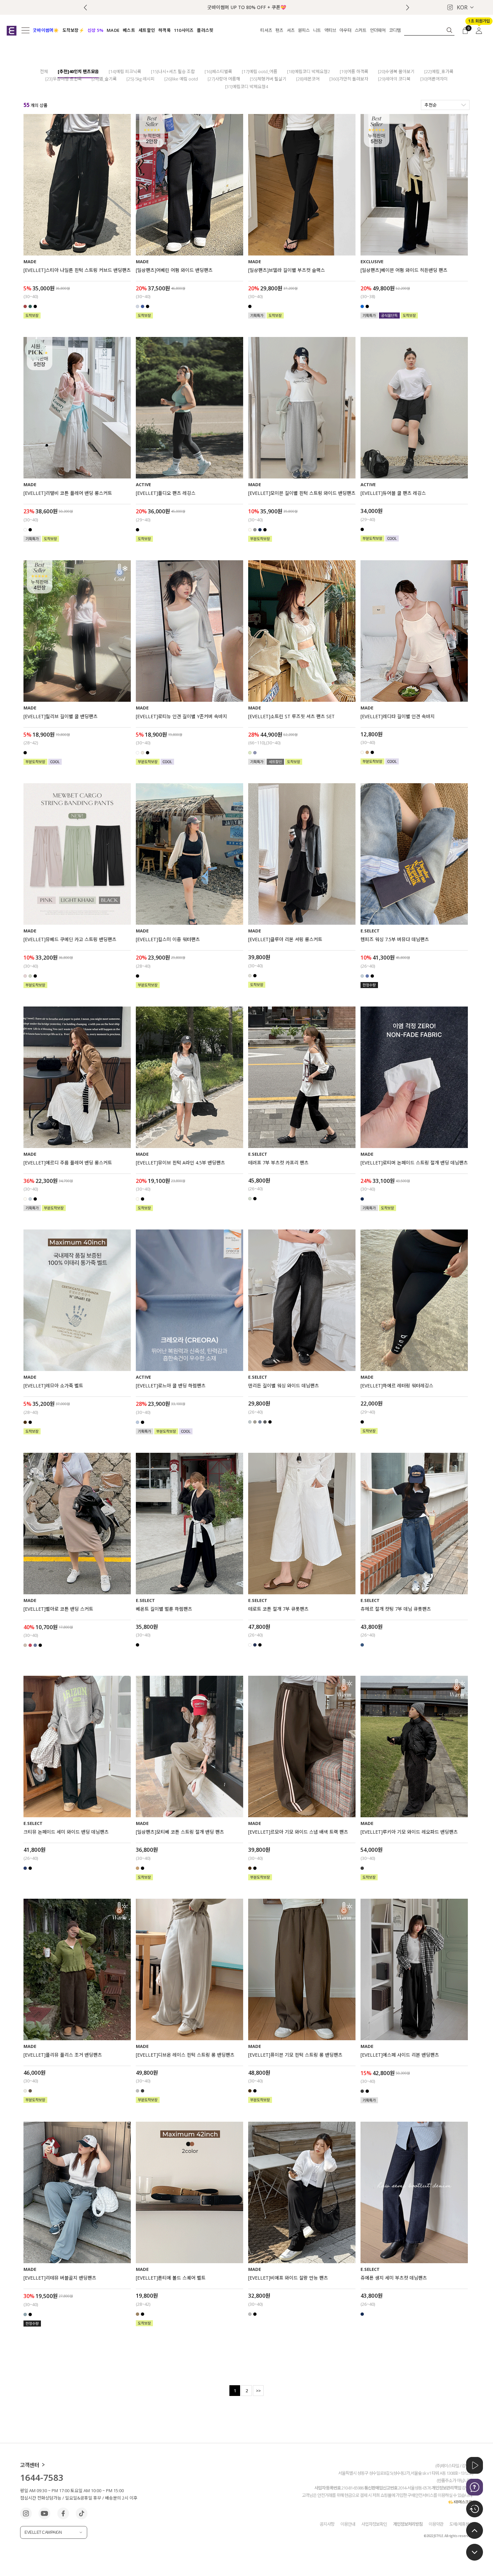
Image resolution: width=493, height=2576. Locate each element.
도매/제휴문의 (461, 2524)
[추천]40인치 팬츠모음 (78, 71)
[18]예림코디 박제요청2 (309, 71)
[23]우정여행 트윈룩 (64, 79)
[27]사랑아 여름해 (224, 79)
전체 (44, 71)
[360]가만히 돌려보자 (349, 79)
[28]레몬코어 (308, 79)
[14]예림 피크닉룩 (125, 71)
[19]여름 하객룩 (354, 71)
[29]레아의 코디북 (394, 79)
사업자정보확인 (374, 2524)
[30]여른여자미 (434, 79)
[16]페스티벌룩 (218, 71)
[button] (408, 8)
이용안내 (348, 2524)
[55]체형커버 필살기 (268, 79)
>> (258, 2391)
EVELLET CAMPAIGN (43, 2532)
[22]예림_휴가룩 (439, 71)
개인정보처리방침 (408, 2524)
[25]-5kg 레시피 (141, 79)
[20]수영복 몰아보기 (396, 71)
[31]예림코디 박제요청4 (246, 87)
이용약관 (436, 2524)
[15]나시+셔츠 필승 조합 (173, 71)
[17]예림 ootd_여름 (260, 71)
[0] (465, 30)
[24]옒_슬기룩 (104, 79)
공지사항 (327, 2524)
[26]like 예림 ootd (181, 79)
